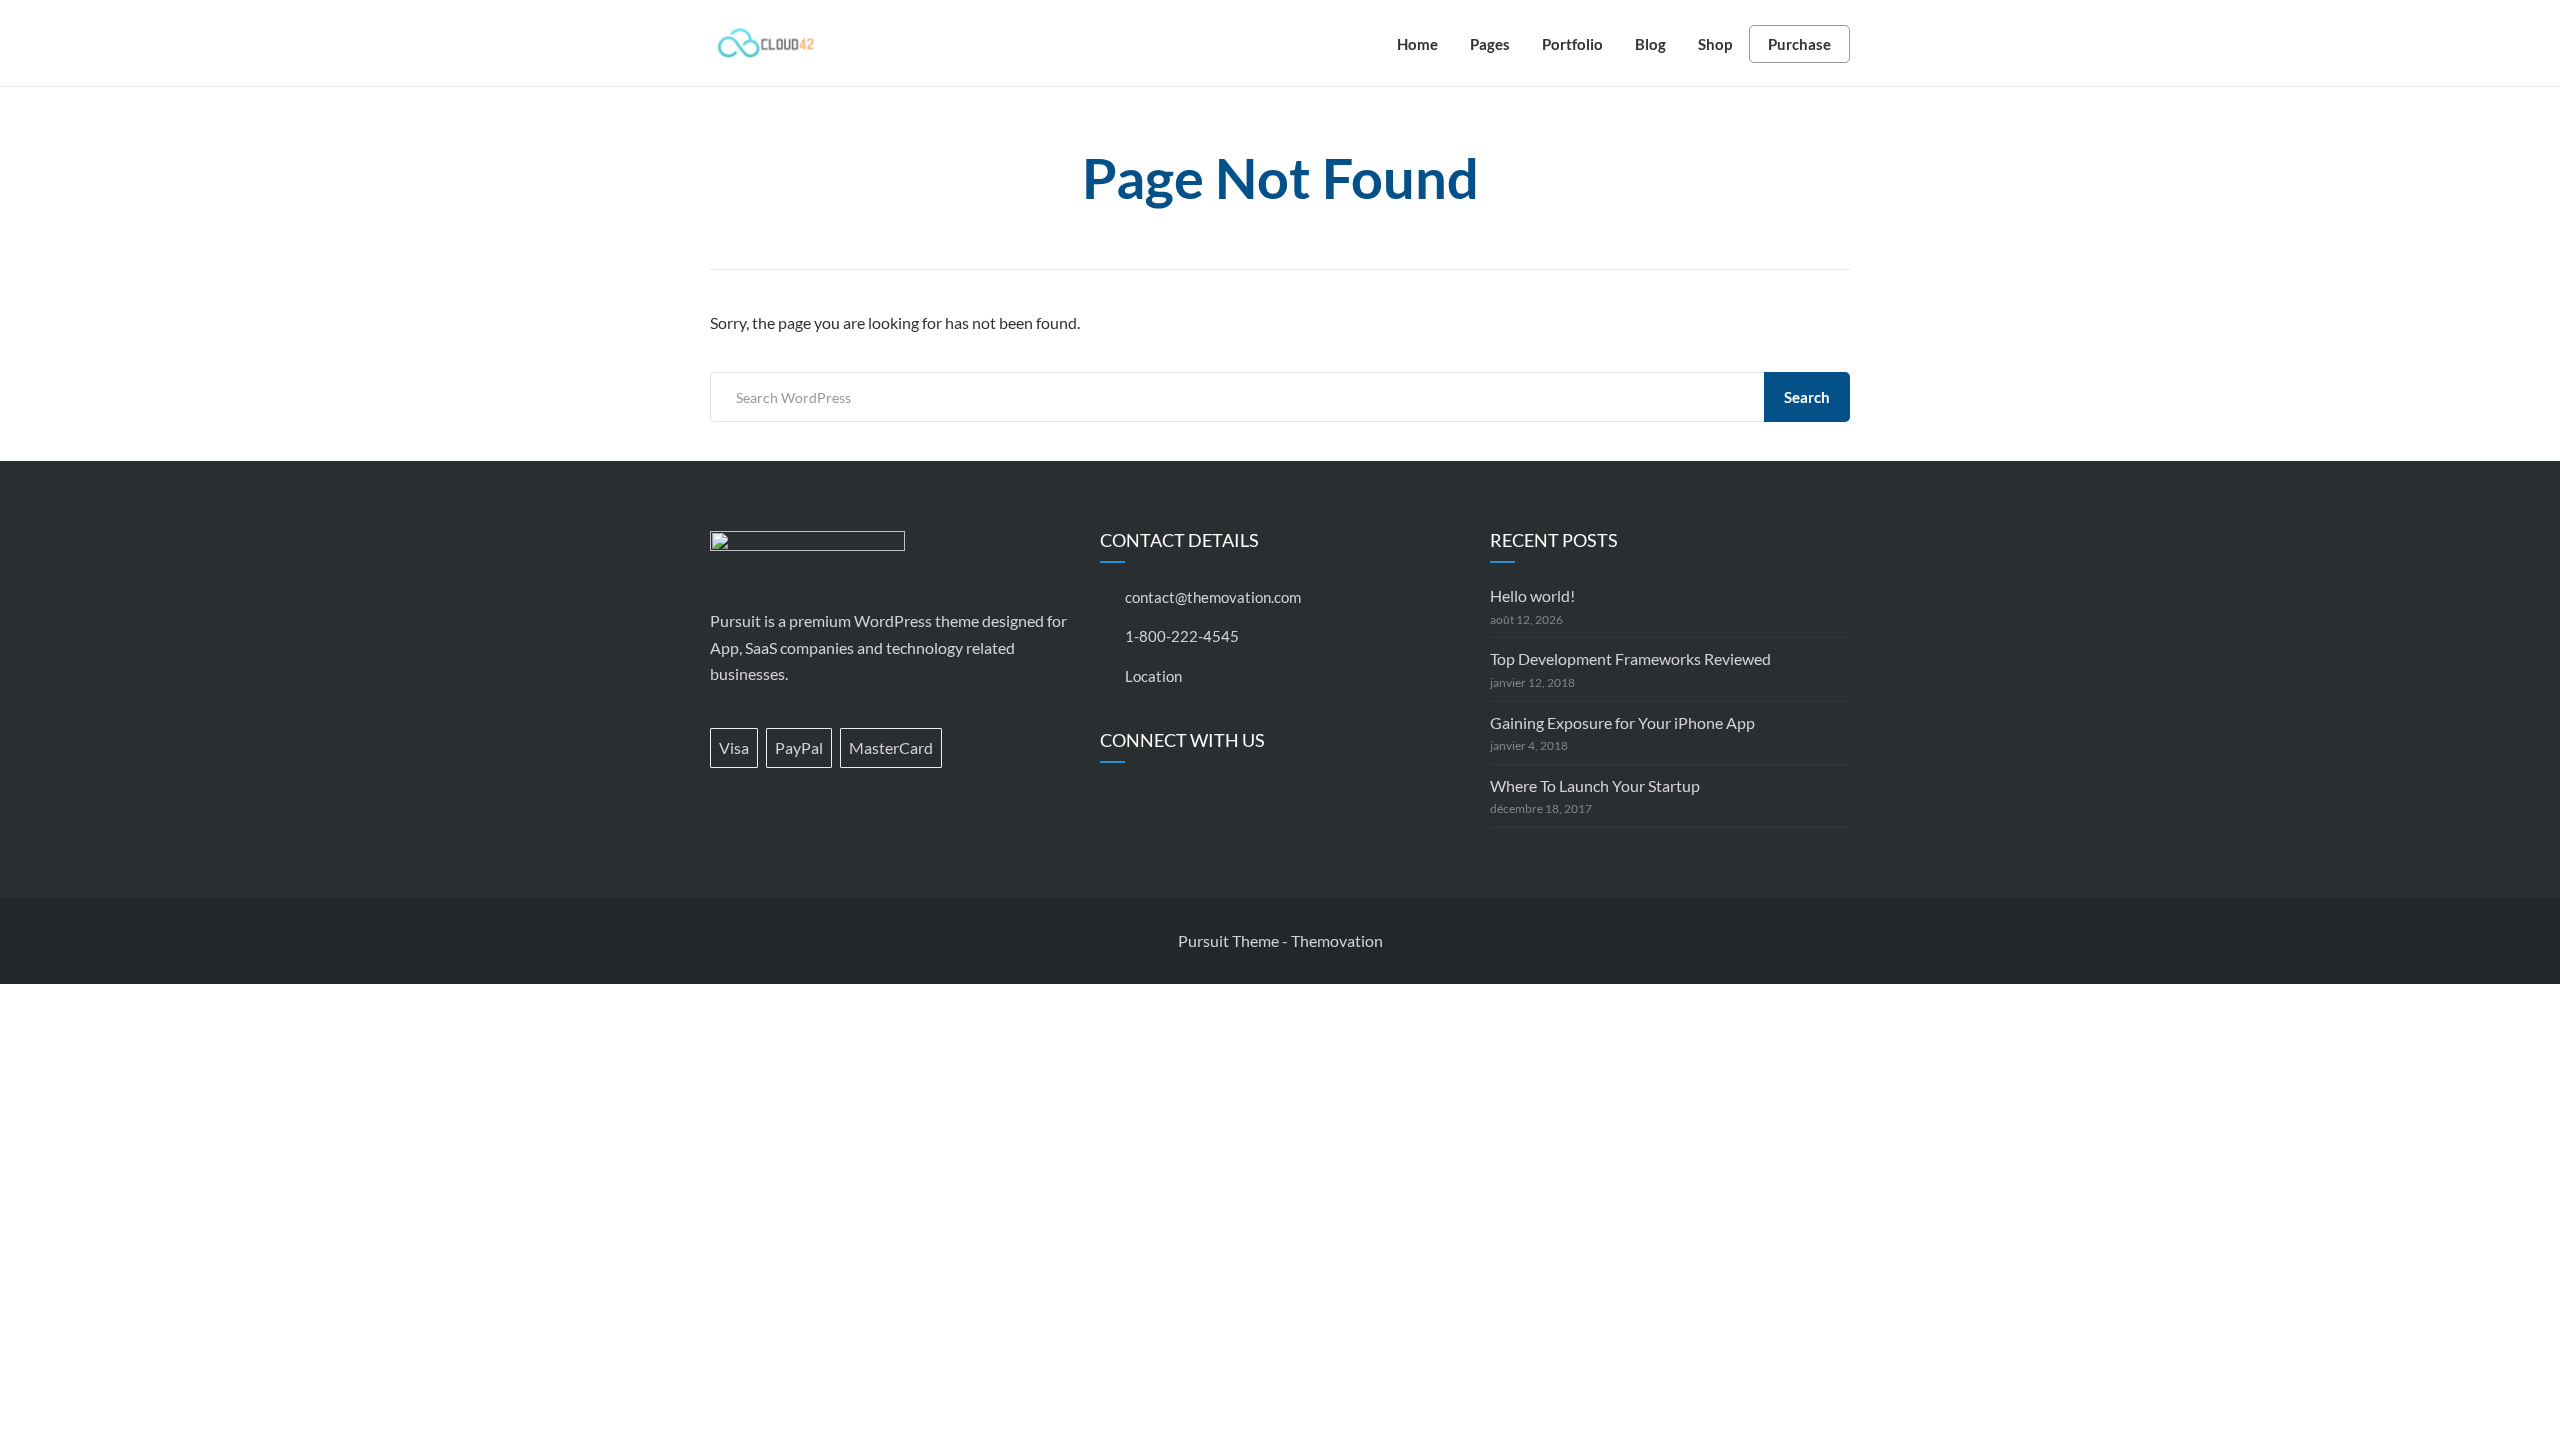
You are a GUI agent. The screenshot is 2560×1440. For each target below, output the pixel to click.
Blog (1650, 44)
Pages (1490, 44)
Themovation (1337, 940)
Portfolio (1572, 44)
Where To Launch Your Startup (1595, 785)
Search (1807, 397)
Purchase (1799, 44)
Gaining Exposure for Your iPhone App (1622, 722)
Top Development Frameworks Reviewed (1630, 658)
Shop (1715, 44)
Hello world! (1532, 595)
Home (1417, 44)
